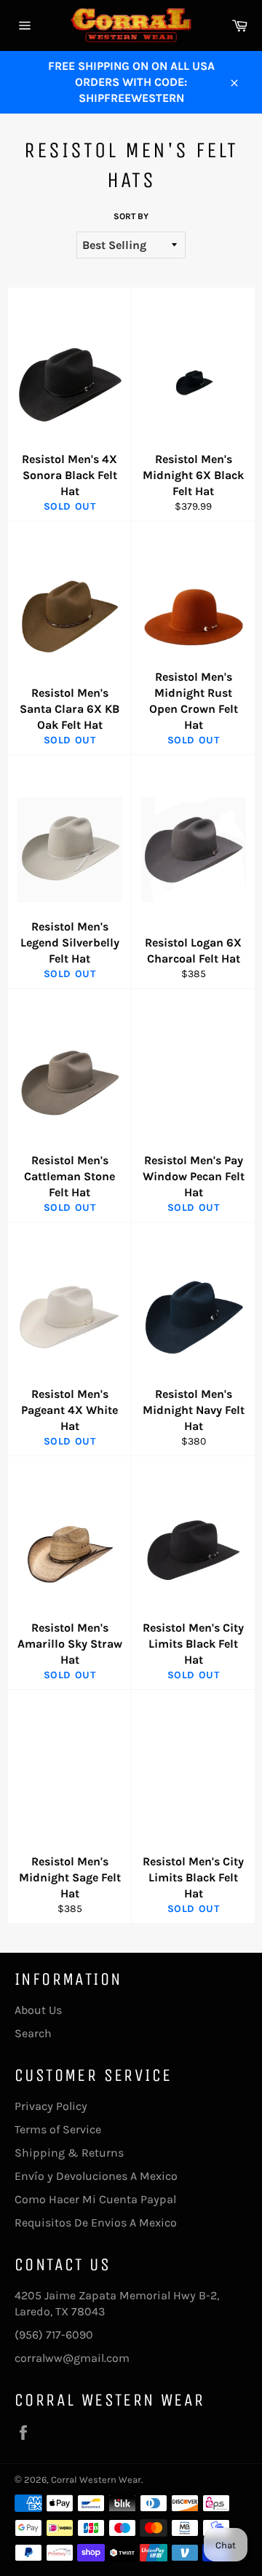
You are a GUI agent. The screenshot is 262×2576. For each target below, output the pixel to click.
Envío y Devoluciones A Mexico (96, 2176)
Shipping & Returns (69, 2153)
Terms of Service (58, 2129)
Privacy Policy (51, 2106)
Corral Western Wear (96, 2480)
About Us (38, 2010)
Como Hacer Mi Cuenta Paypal (95, 2199)
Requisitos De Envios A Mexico (96, 2223)
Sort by (131, 216)
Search (33, 2033)
